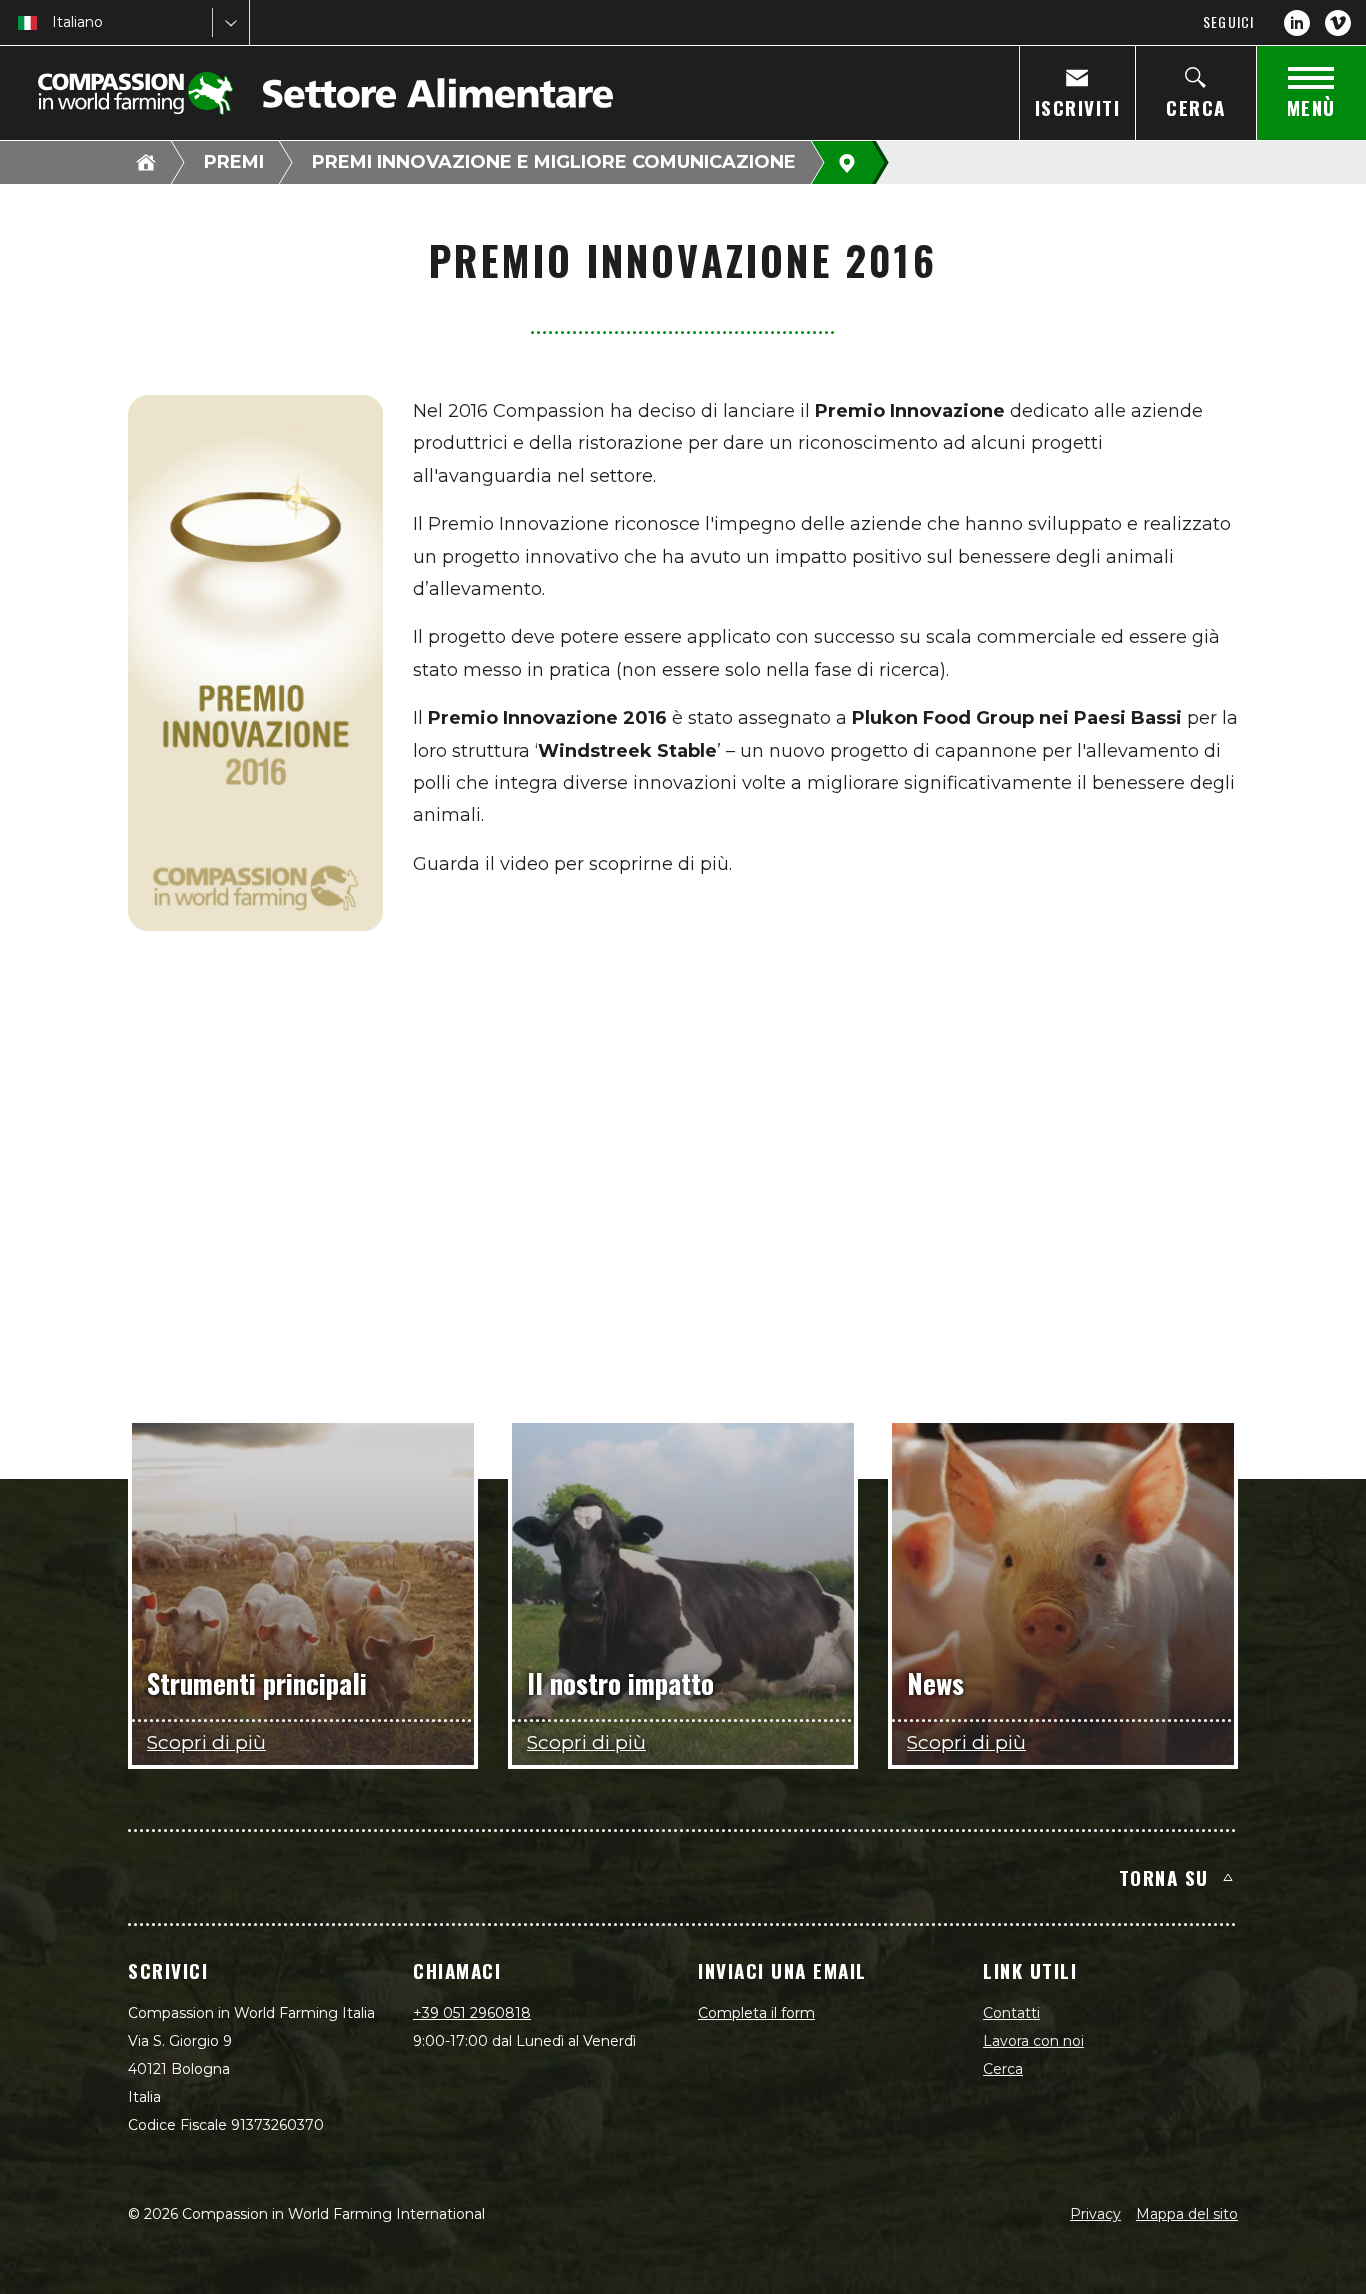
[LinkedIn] (1297, 23)
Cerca (1003, 2069)
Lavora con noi (1033, 2041)
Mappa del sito (1187, 2214)
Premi (234, 162)
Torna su (1164, 1877)
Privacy (1095, 2214)
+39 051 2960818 (472, 2013)
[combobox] (54, 22)
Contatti (1011, 2013)
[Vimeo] (1338, 23)
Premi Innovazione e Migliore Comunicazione (554, 162)
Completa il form (756, 2013)
